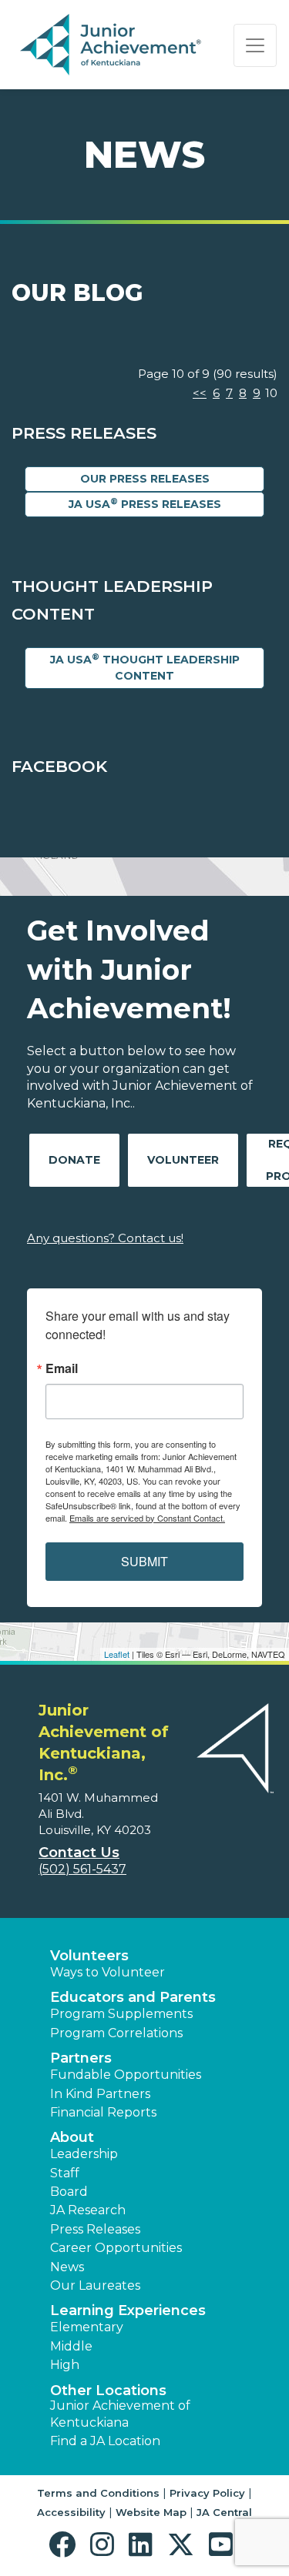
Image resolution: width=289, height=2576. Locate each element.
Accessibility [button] (71, 2512)
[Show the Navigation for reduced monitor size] (255, 45)
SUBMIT (144, 1561)
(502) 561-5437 (82, 1869)
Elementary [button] (87, 2327)
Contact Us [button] (79, 1853)
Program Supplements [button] (121, 2014)
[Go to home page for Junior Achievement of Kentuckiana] (113, 45)
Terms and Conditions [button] (98, 2493)
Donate (74, 1160)
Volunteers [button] (89, 1956)
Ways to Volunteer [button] (108, 1972)
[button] (66, 2545)
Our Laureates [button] (95, 2285)
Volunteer (183, 1160)
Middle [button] (71, 2346)
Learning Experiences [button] (128, 2310)
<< (200, 393)
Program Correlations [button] (116, 2033)
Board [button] (69, 2192)
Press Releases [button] (95, 2229)
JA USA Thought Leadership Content (145, 667)
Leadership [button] (84, 2154)
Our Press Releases (145, 479)
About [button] (72, 2137)
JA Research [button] (88, 2210)
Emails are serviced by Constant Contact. (147, 1518)
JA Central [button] (224, 2512)
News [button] (67, 2267)
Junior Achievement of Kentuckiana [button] (120, 2414)
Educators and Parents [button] (133, 1997)
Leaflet (117, 1654)
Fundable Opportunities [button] (126, 2075)
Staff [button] (65, 2173)
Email (62, 1368)
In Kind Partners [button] (100, 2094)
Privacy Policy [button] (207, 2493)
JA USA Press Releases (145, 504)
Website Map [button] (151, 2512)
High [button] (65, 2365)
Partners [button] (81, 2058)
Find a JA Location (105, 2441)
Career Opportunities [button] (116, 2248)
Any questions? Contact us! (105, 1238)
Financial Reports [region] (103, 2112)
